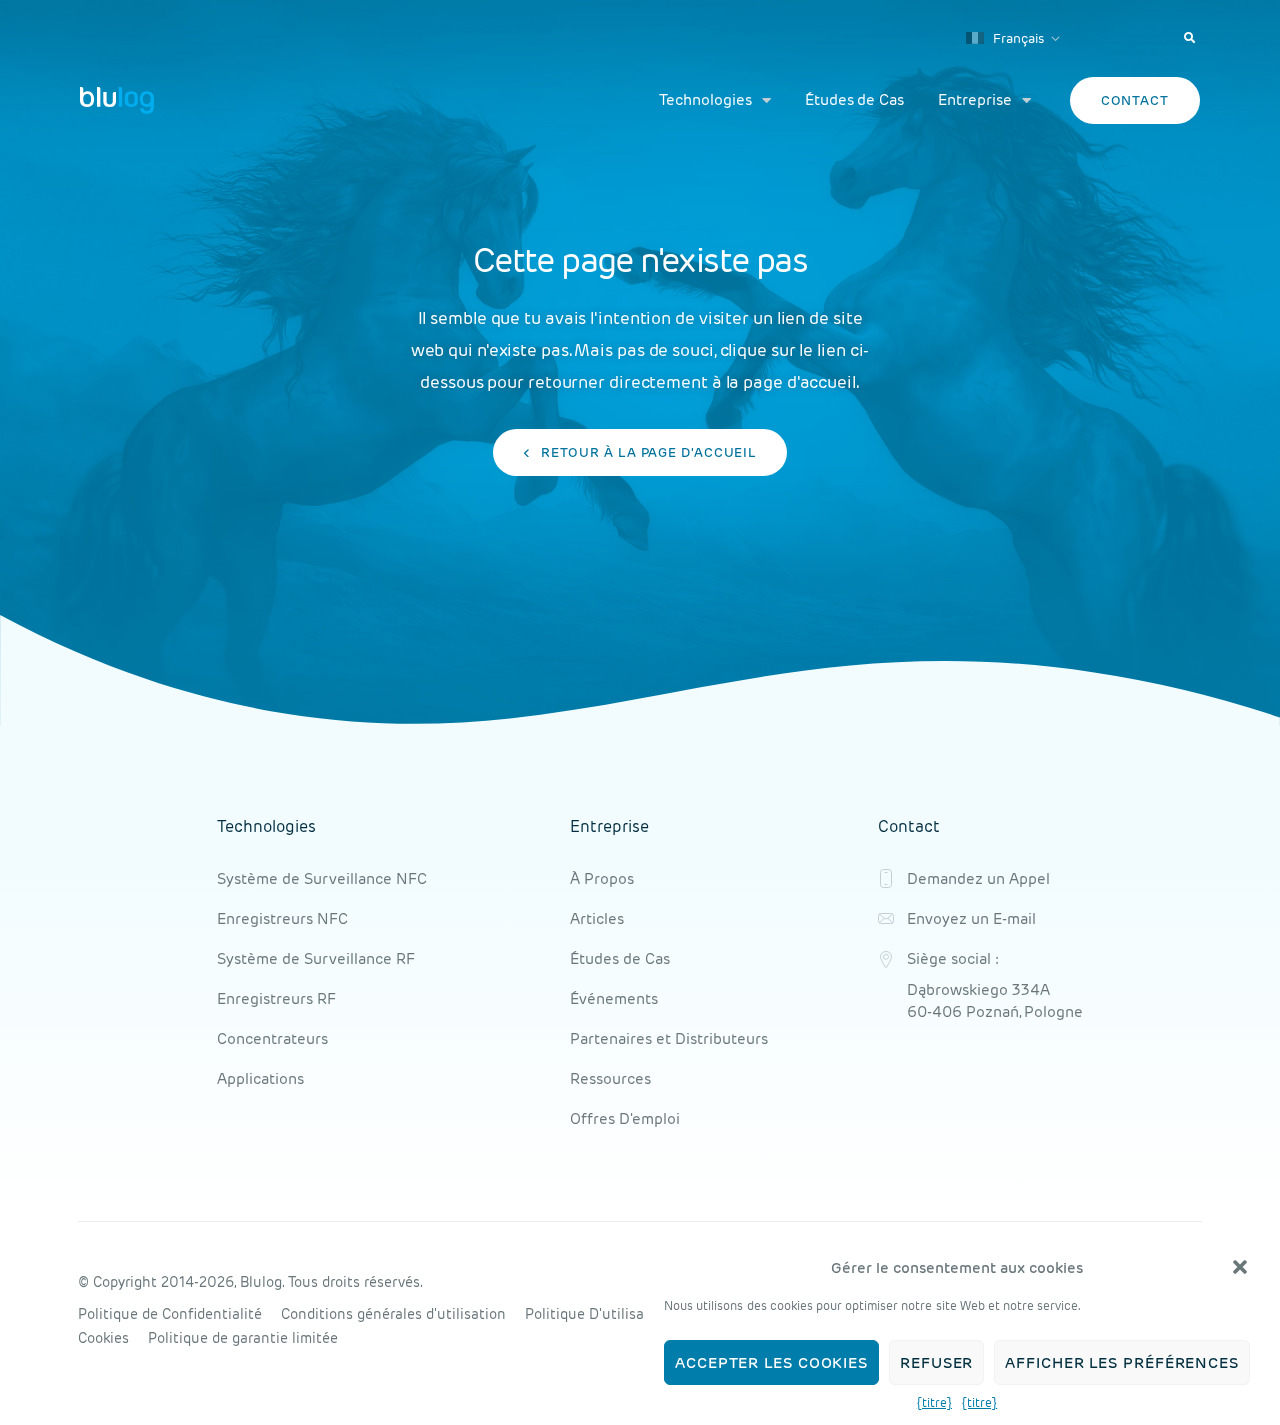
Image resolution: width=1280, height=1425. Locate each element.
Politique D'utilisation (598, 1314)
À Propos (602, 878)
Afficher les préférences (1122, 1362)
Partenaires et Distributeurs (669, 1038)
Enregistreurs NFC (282, 918)
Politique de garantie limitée (243, 1338)
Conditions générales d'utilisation (393, 1314)
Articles (597, 918)
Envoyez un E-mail (971, 918)
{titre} (934, 1402)
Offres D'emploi (625, 1118)
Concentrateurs (272, 1038)
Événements (614, 998)
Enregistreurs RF (276, 998)
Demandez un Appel (978, 878)
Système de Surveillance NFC (322, 878)
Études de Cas (854, 99)
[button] (1240, 1267)
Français (1017, 38)
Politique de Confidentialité (170, 1314)
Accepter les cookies (771, 1362)
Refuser (936, 1362)
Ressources (610, 1078)
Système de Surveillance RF (316, 958)
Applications (260, 1078)
